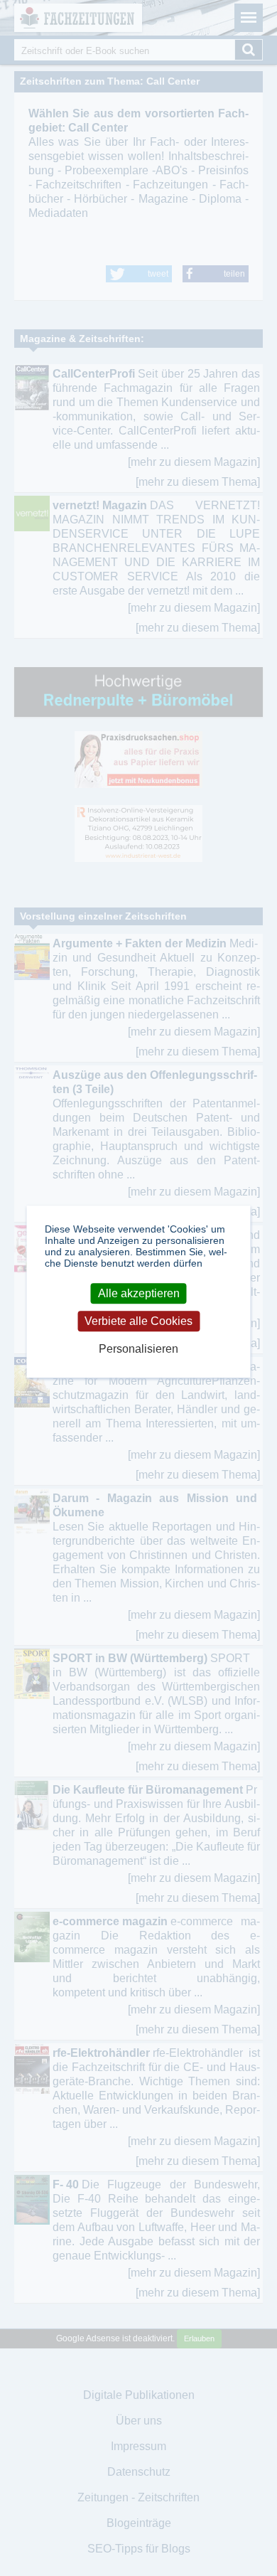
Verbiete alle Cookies (138, 1321)
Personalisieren (138, 1350)
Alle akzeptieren (139, 1293)
